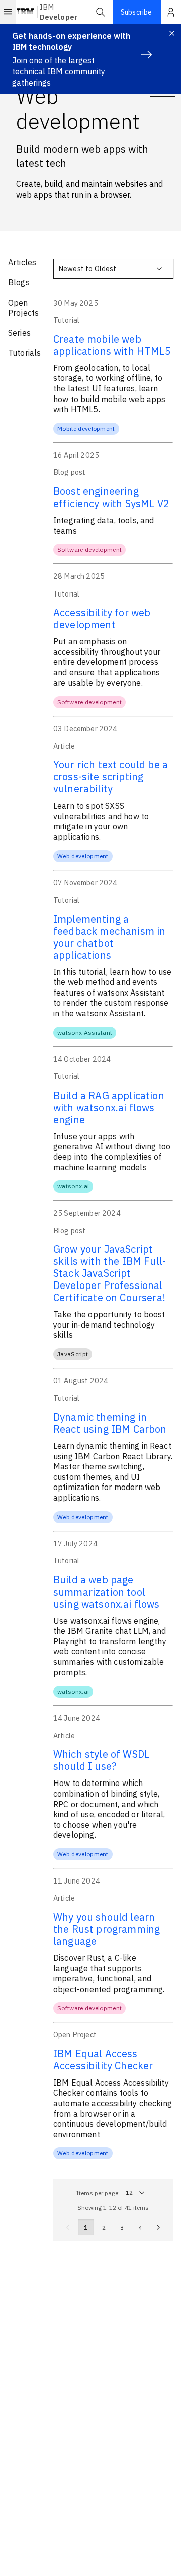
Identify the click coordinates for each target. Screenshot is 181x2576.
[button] (101, 12)
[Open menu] (8, 12)
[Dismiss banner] (172, 33)
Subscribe (136, 12)
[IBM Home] (26, 12)
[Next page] (158, 2227)
